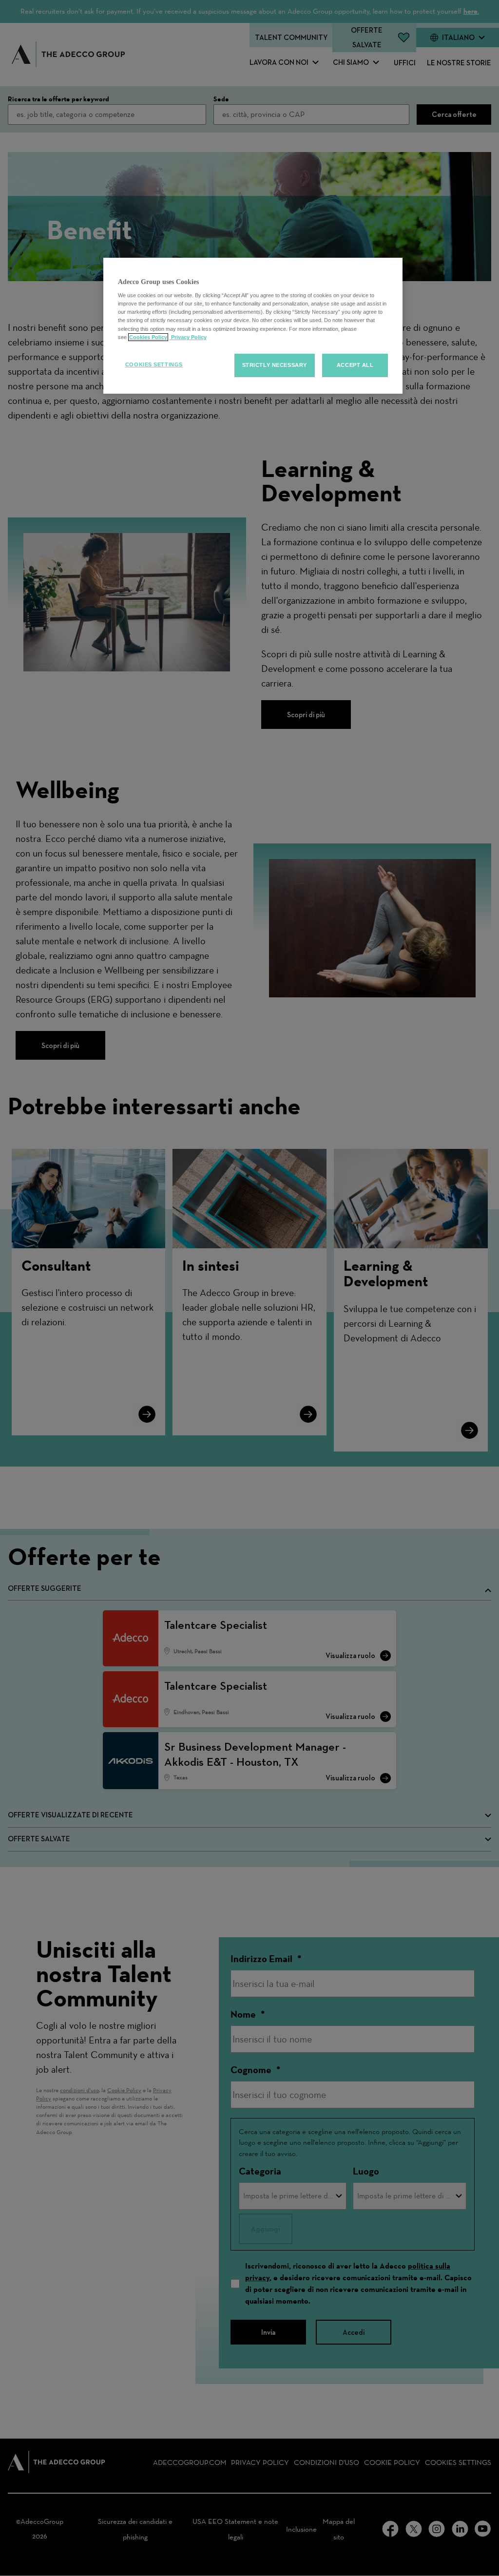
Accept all (355, 365)
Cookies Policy (148, 337)
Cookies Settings (154, 364)
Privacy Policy (188, 337)
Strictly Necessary (275, 365)
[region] (253, 326)
